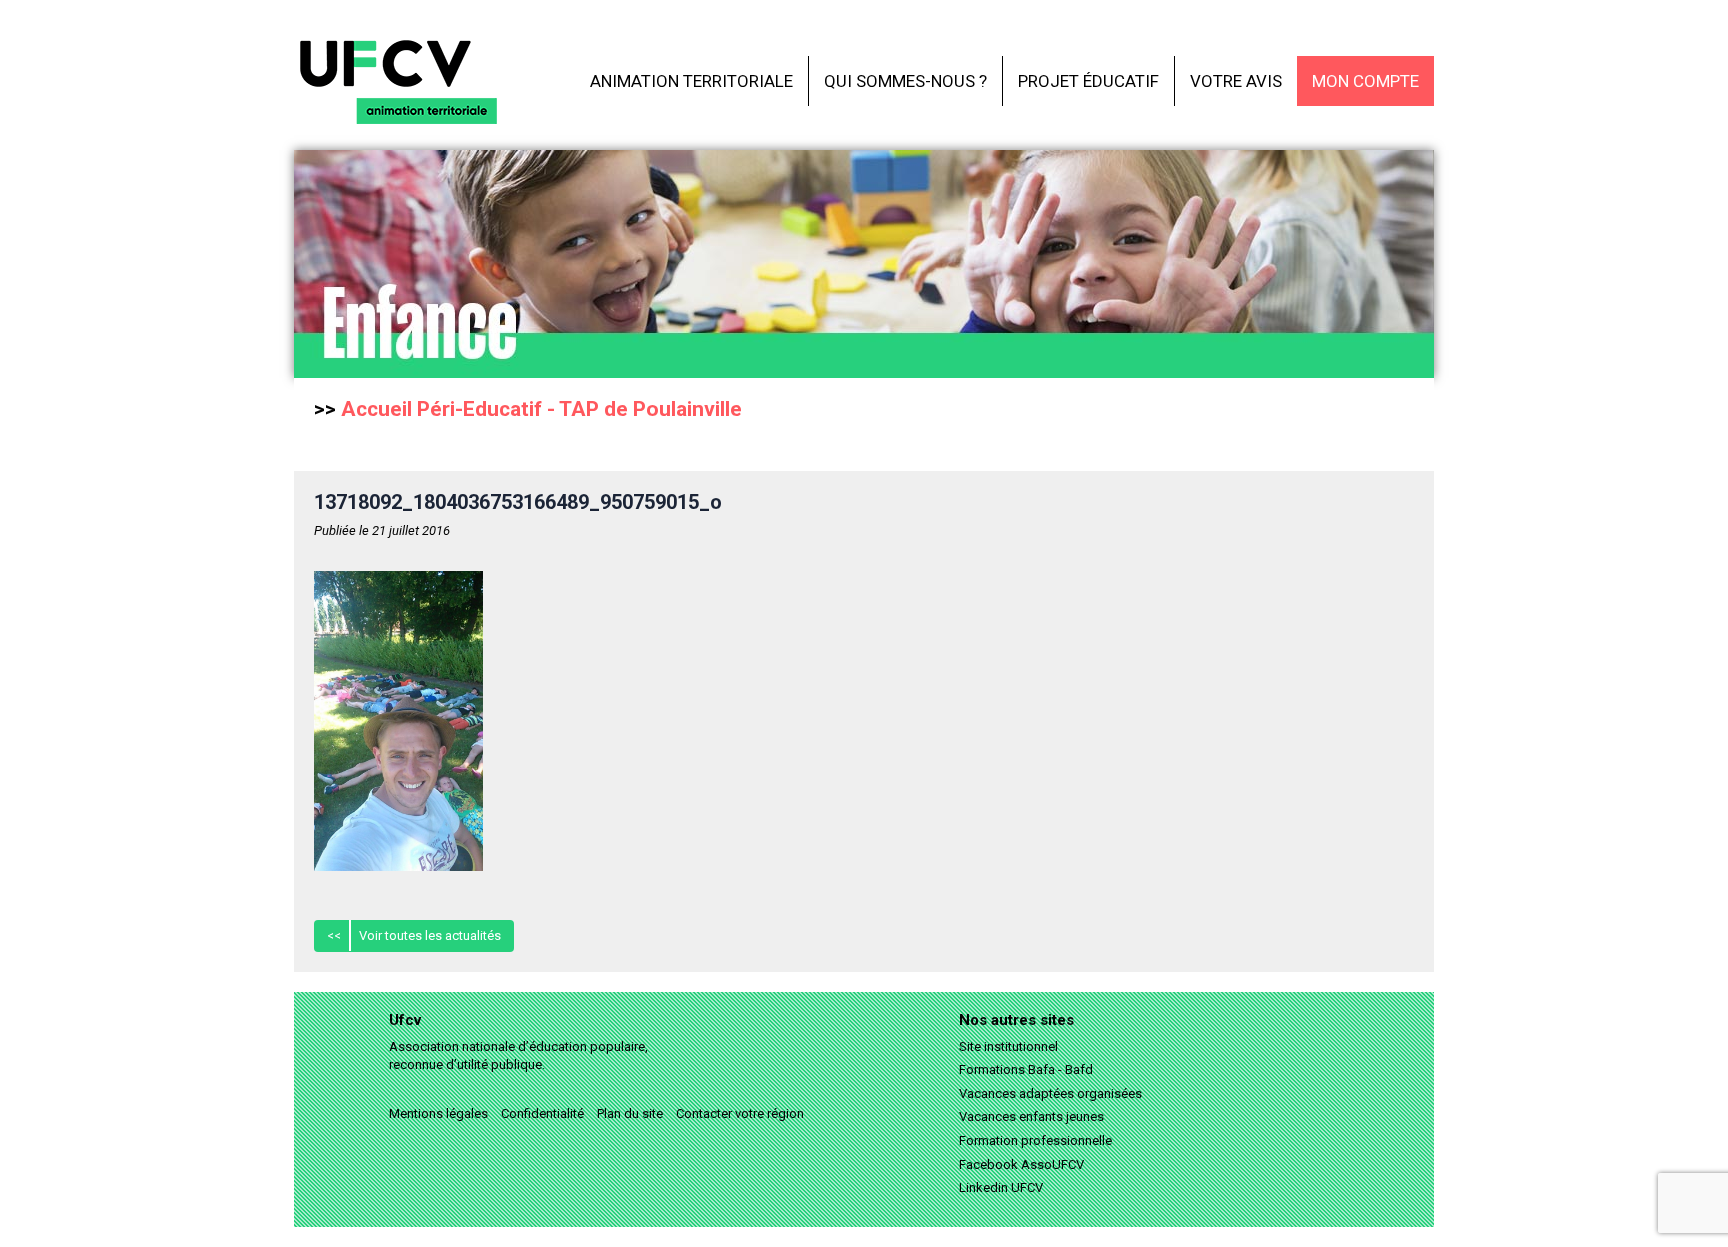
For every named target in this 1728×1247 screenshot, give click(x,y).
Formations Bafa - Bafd (1026, 1069)
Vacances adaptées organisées (1050, 1093)
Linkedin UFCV (1001, 1187)
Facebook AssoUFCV (1021, 1164)
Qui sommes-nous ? (905, 81)
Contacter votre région (740, 1113)
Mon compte (1365, 81)
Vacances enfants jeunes (1031, 1116)
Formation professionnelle (1035, 1140)
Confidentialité (542, 1113)
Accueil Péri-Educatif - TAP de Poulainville (541, 409)
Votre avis (1236, 81)
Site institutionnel (1008, 1046)
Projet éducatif (1088, 81)
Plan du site (630, 1113)
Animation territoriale (691, 81)
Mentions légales (438, 1113)
